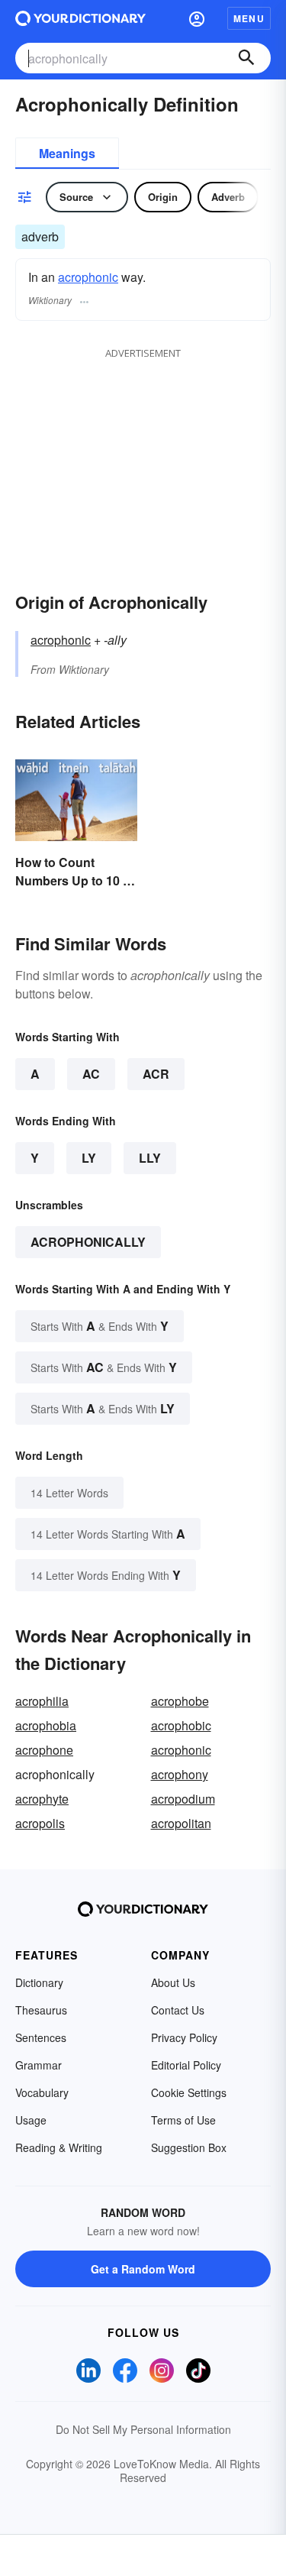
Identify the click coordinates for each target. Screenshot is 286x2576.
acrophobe (180, 1701)
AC (91, 1074)
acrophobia (46, 1725)
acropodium (183, 1799)
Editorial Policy (186, 2065)
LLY (150, 1158)
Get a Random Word (143, 2269)
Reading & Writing (59, 2147)
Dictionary (39, 1982)
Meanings (67, 153)
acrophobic (181, 1725)
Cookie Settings (189, 2092)
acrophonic (88, 277)
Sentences (41, 2037)
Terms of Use (183, 2120)
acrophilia (42, 1701)
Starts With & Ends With (100, 1326)
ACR (156, 1074)
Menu (249, 18)
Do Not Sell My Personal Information (143, 2429)
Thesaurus (41, 2010)
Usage (31, 2120)
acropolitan (181, 1823)
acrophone (44, 1750)
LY (89, 1158)
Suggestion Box (189, 2147)
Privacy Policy (184, 2037)
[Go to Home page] (80, 18)
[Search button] (246, 58)
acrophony (180, 1774)
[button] (197, 18)
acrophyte (42, 1799)
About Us (173, 1982)
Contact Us (178, 2010)
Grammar (39, 2065)
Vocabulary (42, 2092)
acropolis (40, 1823)
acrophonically (88, 1242)
